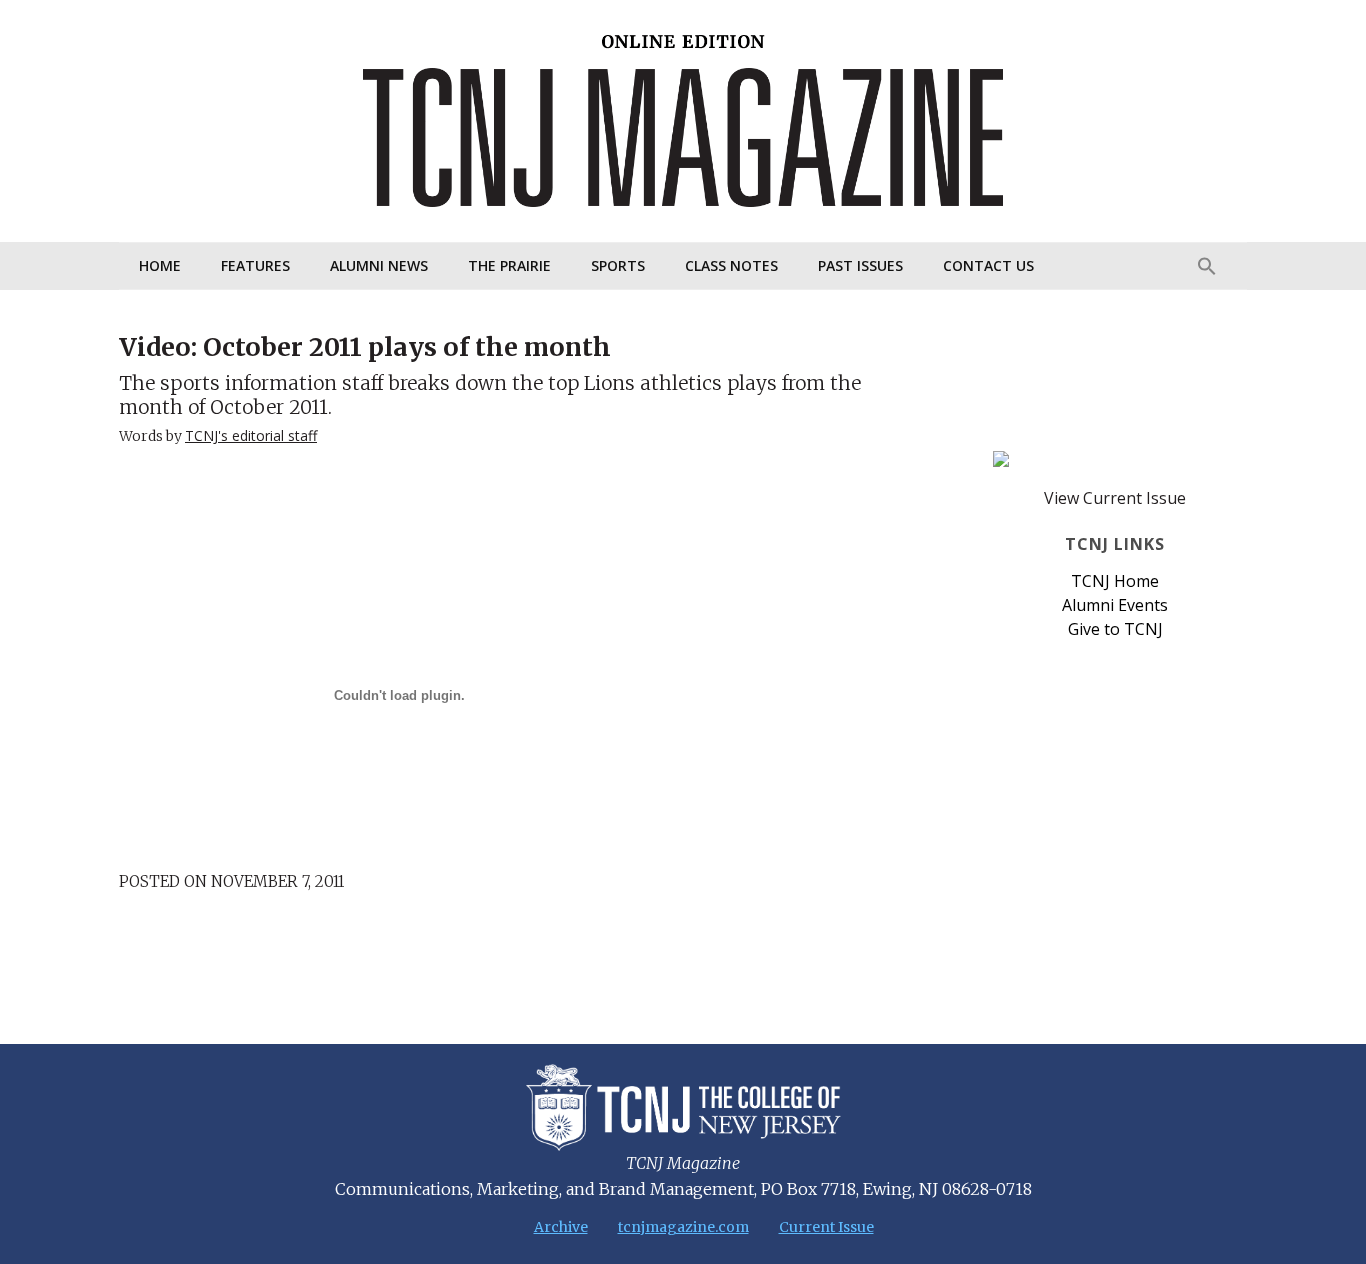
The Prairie (509, 265)
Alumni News (379, 265)
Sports (618, 265)
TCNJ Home (1115, 581)
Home (160, 265)
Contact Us (988, 265)
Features (255, 265)
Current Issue (826, 1227)
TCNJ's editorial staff (251, 435)
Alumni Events (1115, 605)
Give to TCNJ (1115, 629)
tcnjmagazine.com (683, 1227)
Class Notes (731, 265)
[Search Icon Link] (1207, 266)
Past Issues (860, 265)
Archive (561, 1227)
